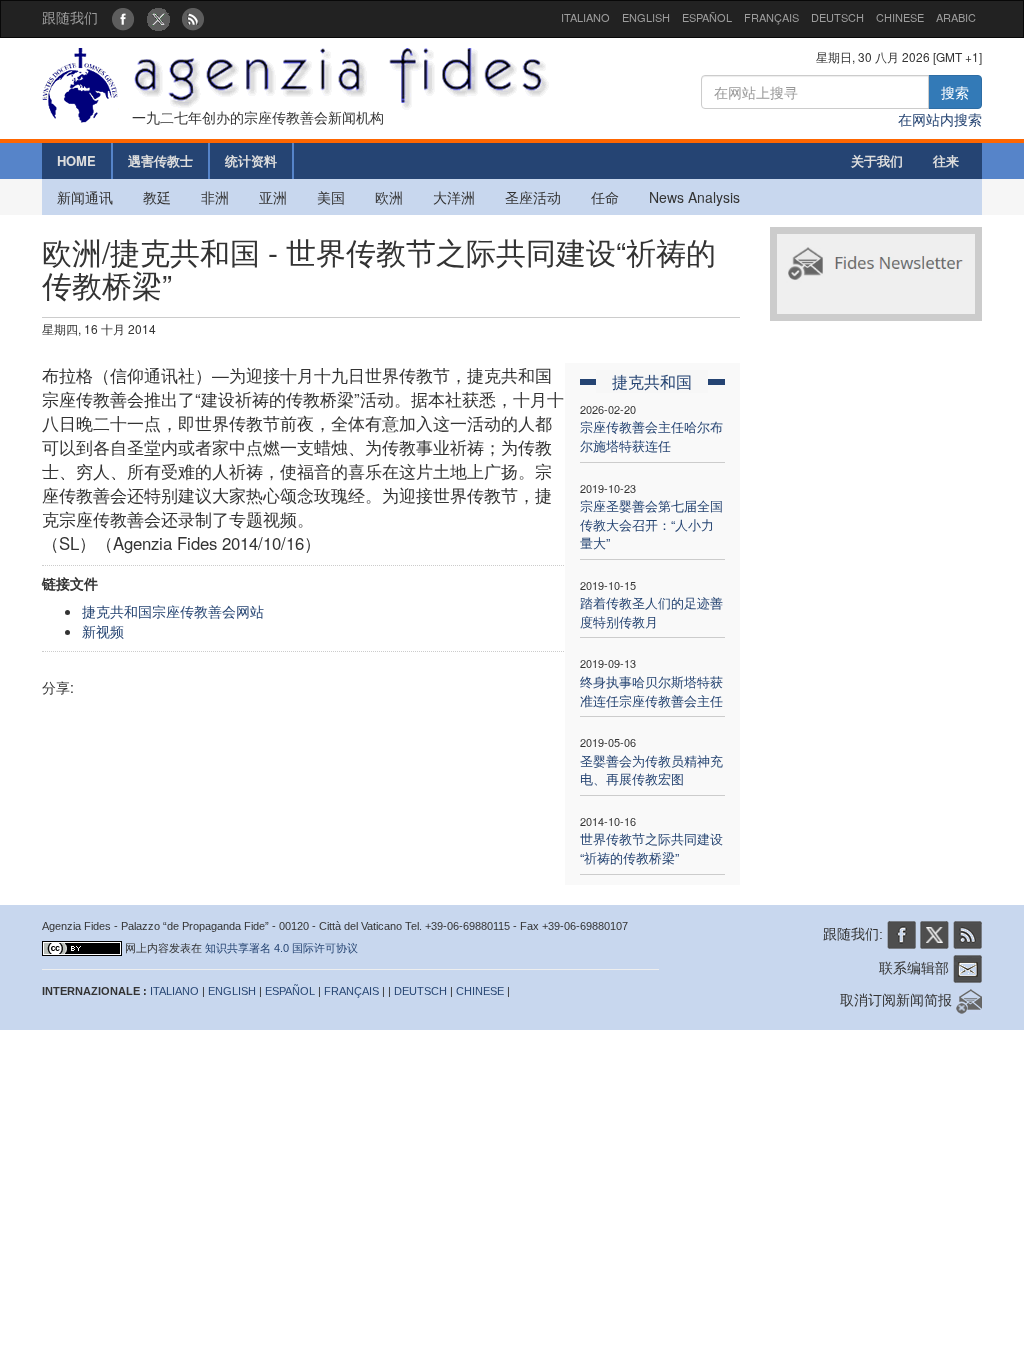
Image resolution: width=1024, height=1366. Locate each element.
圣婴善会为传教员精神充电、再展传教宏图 (651, 770)
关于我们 (877, 160)
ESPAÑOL (707, 17)
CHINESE (900, 17)
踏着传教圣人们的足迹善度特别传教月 (651, 612)
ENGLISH (646, 17)
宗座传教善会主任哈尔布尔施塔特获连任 (651, 436)
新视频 (103, 631)
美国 (331, 197)
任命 (605, 197)
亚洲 (273, 197)
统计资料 (251, 160)
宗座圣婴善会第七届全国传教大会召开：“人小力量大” (651, 524)
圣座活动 (533, 197)
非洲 (215, 197)
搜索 (955, 92)
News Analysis (694, 197)
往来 (946, 160)
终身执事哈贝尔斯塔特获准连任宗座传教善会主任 (651, 691)
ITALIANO (585, 17)
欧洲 (389, 197)
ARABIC (956, 17)
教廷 (157, 197)
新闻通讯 (85, 197)
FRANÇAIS (771, 17)
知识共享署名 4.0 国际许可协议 (281, 948)
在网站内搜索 (940, 119)
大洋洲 (454, 197)
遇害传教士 (160, 160)
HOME (76, 160)
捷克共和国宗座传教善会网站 (173, 611)
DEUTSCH (837, 17)
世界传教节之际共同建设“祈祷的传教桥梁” (651, 848)
